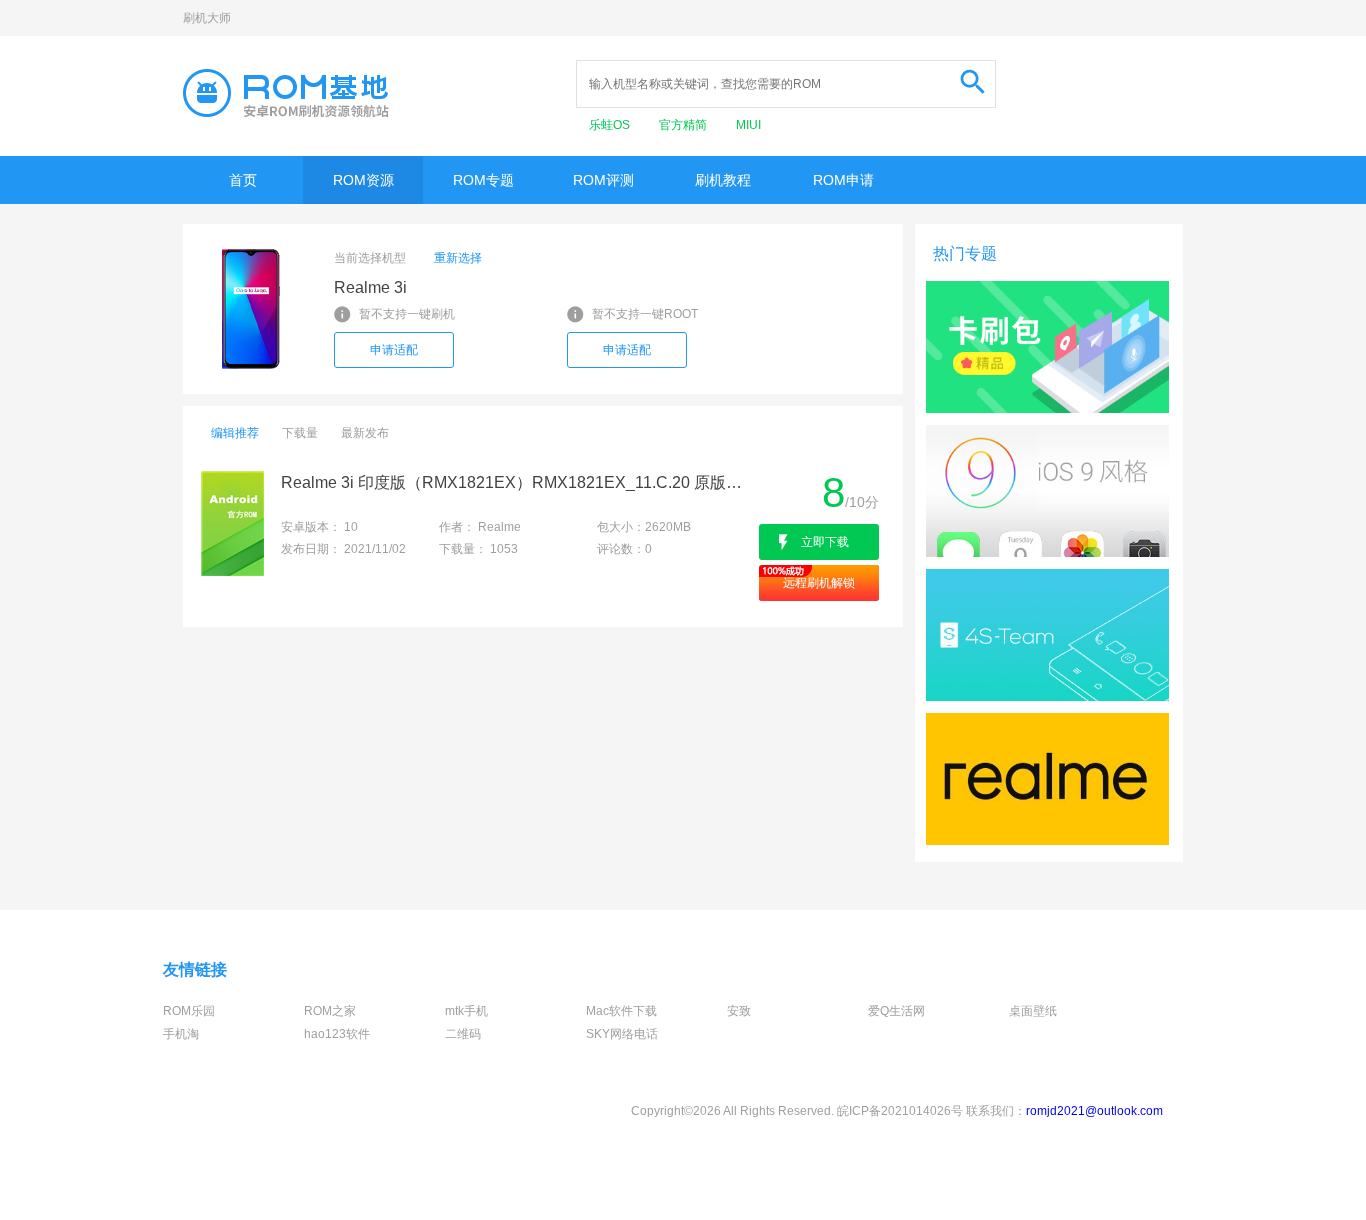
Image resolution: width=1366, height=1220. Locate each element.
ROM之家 (330, 1011)
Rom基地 (286, 93)
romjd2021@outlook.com (1094, 1111)
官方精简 (684, 125)
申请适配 (394, 350)
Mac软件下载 (621, 1011)
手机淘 (181, 1034)
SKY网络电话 (622, 1034)
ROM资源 (363, 180)
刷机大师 (207, 18)
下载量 (300, 433)
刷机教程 (723, 180)
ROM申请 (843, 180)
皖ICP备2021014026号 (900, 1111)
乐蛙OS (611, 125)
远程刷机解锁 (819, 583)
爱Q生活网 (896, 1011)
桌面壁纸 (1033, 1011)
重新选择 (458, 258)
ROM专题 (483, 180)
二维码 (463, 1034)
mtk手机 (466, 1011)
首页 (243, 180)
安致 (739, 1011)
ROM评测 (603, 180)
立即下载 (825, 542)
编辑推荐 (235, 433)
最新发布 (365, 433)
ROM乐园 (189, 1011)
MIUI (748, 125)
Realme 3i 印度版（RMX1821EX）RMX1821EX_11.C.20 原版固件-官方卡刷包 (518, 482)
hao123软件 (337, 1034)
